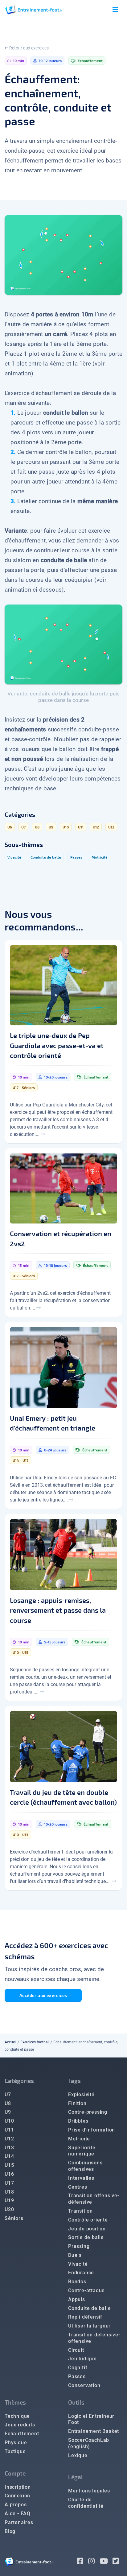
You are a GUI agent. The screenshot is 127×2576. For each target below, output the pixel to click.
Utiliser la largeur (89, 2326)
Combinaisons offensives (85, 2166)
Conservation (84, 2385)
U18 (9, 2192)
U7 (8, 2094)
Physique (16, 2443)
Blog (10, 2531)
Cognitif (78, 2368)
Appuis (77, 2299)
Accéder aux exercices (43, 1995)
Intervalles (81, 2178)
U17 (9, 2183)
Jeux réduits (20, 2425)
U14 (9, 2156)
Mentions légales (89, 2491)
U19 (9, 2200)
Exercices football (35, 2042)
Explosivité (81, 2094)
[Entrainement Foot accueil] (34, 9)
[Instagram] (94, 2562)
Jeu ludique (82, 2359)
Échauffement (22, 2434)
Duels (75, 2255)
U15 (9, 2165)
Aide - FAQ (18, 2513)
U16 (9, 2174)
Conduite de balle (90, 2308)
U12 (9, 2139)
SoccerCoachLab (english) (89, 2443)
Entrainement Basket (94, 2431)
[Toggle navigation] (115, 10)
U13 (9, 2148)
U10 (9, 2121)
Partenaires (19, 2522)
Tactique (15, 2451)
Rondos (77, 2282)
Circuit (76, 2350)
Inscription (18, 2487)
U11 (9, 2130)
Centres (78, 2187)
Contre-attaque (86, 2290)
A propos (16, 2505)
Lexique (78, 2455)
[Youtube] (106, 2562)
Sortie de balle (86, 2237)
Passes (77, 2376)
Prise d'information (92, 2130)
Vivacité (78, 2264)
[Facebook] (82, 2562)
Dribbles (78, 2121)
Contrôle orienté (88, 2220)
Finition (77, 2103)
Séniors (14, 2218)
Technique (17, 2416)
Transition (80, 2211)
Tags (74, 2081)
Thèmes (15, 2402)
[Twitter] (117, 2562)
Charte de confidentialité (86, 2503)
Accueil (11, 2042)
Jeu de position (87, 2229)
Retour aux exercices (29, 48)
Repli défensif (85, 2317)
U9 (8, 2112)
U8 (8, 2103)
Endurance (81, 2273)
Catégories (19, 2081)
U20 (9, 2209)
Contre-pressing (88, 2112)
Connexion (17, 2496)
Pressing (79, 2246)
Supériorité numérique (82, 2151)
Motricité (79, 2139)
